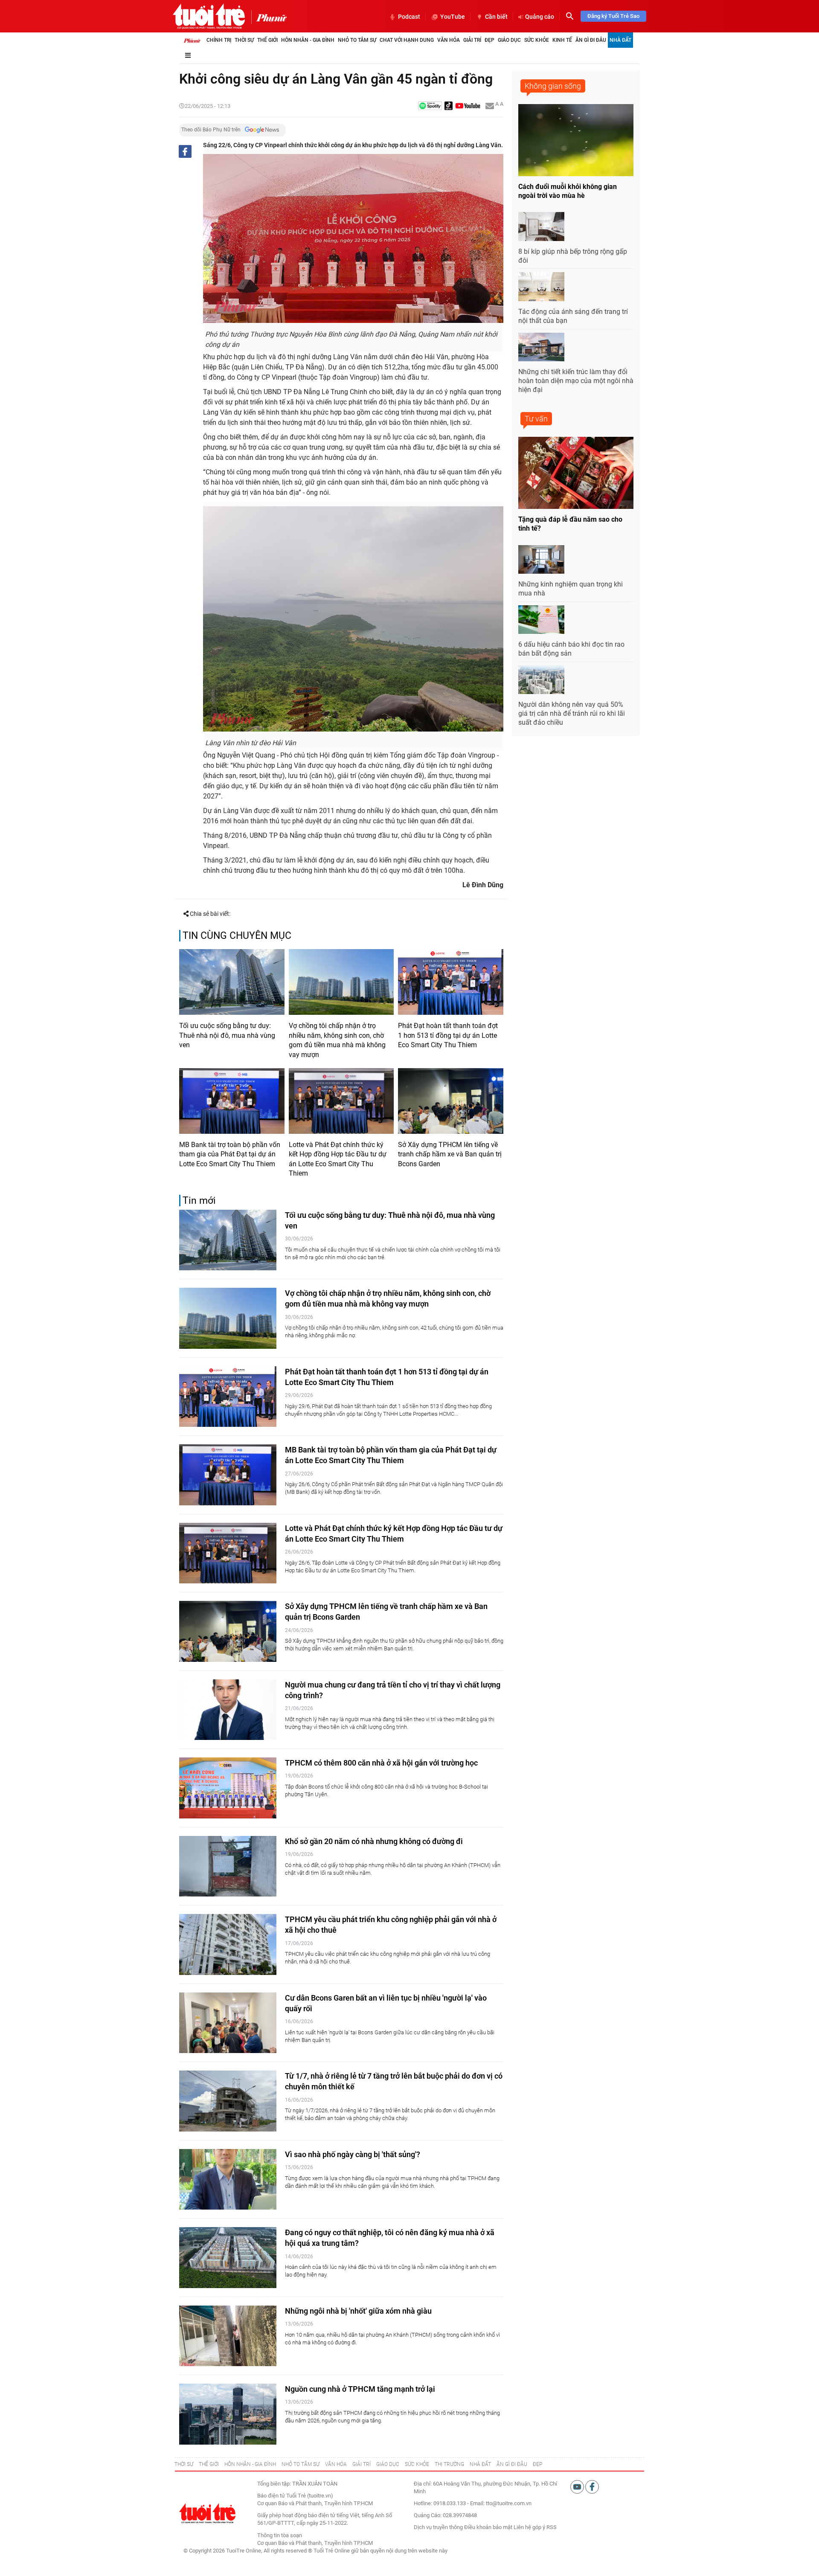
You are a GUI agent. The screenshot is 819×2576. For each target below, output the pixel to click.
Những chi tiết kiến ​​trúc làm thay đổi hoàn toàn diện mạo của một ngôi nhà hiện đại (576, 381)
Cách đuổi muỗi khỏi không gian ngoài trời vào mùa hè (568, 191)
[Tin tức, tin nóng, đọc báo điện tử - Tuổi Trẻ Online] (209, 16)
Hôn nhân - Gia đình (308, 40)
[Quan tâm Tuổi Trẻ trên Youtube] (578, 2486)
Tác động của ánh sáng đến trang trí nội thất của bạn (573, 316)
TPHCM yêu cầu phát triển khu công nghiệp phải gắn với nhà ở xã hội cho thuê (391, 1925)
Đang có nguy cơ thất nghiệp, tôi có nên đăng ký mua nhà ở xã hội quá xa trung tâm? (390, 2238)
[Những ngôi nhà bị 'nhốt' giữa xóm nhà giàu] (228, 2336)
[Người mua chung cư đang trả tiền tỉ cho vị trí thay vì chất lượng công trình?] (228, 1710)
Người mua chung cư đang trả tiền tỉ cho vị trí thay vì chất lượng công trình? (393, 1690)
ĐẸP (537, 2464)
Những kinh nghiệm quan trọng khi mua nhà (571, 589)
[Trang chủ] (192, 40)
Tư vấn (536, 419)
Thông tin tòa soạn (280, 2535)
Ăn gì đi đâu (591, 40)
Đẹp (489, 40)
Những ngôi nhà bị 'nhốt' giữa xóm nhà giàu (358, 2311)
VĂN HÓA (336, 2464)
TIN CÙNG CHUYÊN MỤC (237, 936)
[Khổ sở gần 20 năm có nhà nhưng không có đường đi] (228, 1866)
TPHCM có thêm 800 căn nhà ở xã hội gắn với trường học (381, 1763)
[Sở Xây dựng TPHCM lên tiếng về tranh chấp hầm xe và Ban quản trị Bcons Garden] (451, 1101)
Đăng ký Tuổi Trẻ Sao (613, 16)
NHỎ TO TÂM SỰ (301, 2464)
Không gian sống (553, 86)
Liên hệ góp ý (529, 2527)
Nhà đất (620, 40)
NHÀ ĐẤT (480, 2464)
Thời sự (244, 40)
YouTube (453, 17)
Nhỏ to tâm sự (357, 40)
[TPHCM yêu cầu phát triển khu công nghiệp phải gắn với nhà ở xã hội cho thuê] (228, 1944)
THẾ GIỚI (209, 2464)
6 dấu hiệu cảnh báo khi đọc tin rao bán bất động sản (571, 649)
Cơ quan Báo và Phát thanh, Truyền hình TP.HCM (315, 2543)
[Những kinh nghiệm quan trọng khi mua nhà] (541, 560)
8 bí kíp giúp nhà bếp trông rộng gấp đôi (573, 256)
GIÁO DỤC (388, 2464)
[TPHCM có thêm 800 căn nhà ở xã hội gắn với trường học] (228, 1788)
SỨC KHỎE (417, 2464)
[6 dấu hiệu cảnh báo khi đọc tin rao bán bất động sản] (541, 620)
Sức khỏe (537, 40)
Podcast (409, 17)
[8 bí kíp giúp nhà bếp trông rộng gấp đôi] (541, 227)
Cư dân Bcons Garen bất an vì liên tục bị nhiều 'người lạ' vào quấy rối (386, 2003)
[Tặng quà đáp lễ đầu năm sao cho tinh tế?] (576, 473)
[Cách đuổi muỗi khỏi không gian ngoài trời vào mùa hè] (576, 140)
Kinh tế (562, 40)
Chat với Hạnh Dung (407, 40)
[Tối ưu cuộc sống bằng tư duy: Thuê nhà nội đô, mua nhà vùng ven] (232, 982)
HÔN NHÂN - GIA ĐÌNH (250, 2464)
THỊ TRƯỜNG (449, 2464)
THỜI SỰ (184, 2464)
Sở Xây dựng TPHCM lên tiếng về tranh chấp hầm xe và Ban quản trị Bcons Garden (450, 1154)
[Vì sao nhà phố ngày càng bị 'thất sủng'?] (228, 2180)
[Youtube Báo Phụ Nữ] (468, 106)
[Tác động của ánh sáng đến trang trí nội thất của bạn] (541, 287)
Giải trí (472, 40)
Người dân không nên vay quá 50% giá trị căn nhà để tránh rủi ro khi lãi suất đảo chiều (572, 713)
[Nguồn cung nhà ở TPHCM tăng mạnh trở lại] (228, 2414)
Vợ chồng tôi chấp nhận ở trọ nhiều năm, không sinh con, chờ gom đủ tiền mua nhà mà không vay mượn (337, 1040)
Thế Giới (267, 40)
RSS (552, 2527)
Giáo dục (509, 40)
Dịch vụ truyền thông (438, 2527)
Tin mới (199, 1201)
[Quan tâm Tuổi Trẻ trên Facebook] (592, 2486)
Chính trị (219, 40)
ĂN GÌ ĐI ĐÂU (512, 2464)
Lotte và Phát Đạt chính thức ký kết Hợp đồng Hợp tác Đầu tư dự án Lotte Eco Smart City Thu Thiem (338, 1159)
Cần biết (496, 17)
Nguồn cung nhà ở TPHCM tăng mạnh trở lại (360, 2389)
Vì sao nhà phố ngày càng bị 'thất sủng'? (353, 2154)
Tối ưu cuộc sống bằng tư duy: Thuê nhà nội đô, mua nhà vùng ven (227, 1035)
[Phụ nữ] (269, 17)
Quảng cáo (540, 17)
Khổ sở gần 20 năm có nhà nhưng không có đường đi (374, 1841)
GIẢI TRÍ (362, 2464)
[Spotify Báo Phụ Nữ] (430, 106)
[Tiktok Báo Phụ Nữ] (449, 106)
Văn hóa (449, 40)
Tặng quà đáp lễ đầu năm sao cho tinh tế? (570, 524)
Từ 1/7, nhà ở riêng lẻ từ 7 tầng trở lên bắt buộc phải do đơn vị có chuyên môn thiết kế (394, 2081)
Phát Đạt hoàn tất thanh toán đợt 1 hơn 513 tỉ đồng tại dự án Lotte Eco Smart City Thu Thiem (448, 1035)
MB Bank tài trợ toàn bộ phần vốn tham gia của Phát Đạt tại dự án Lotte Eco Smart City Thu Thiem (230, 1154)
